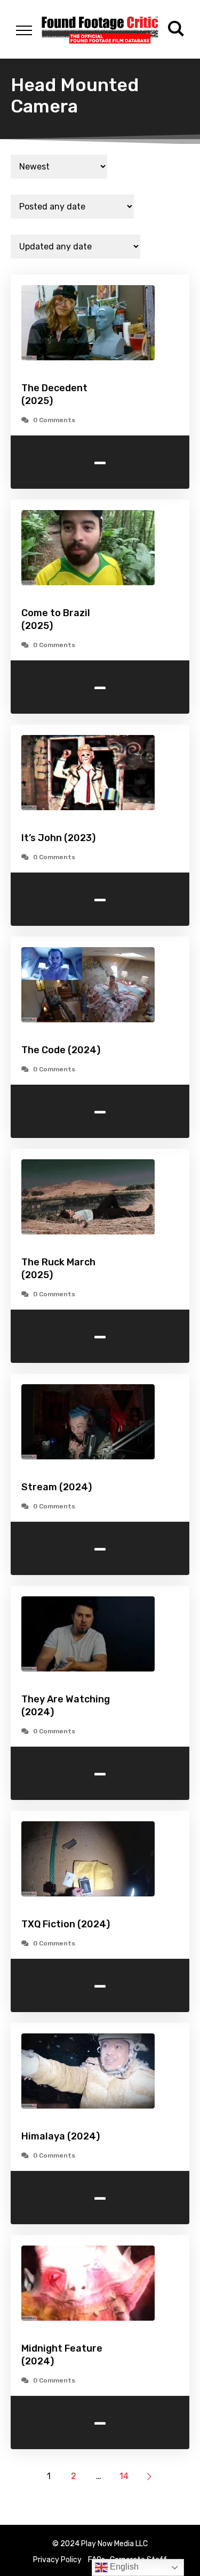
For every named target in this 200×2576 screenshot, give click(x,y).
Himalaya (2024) (61, 2136)
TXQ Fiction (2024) (66, 1924)
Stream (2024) (57, 1487)
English (123, 2567)
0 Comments (54, 420)
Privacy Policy (57, 2560)
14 (124, 2476)
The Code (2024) (61, 1050)
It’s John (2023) (58, 838)
